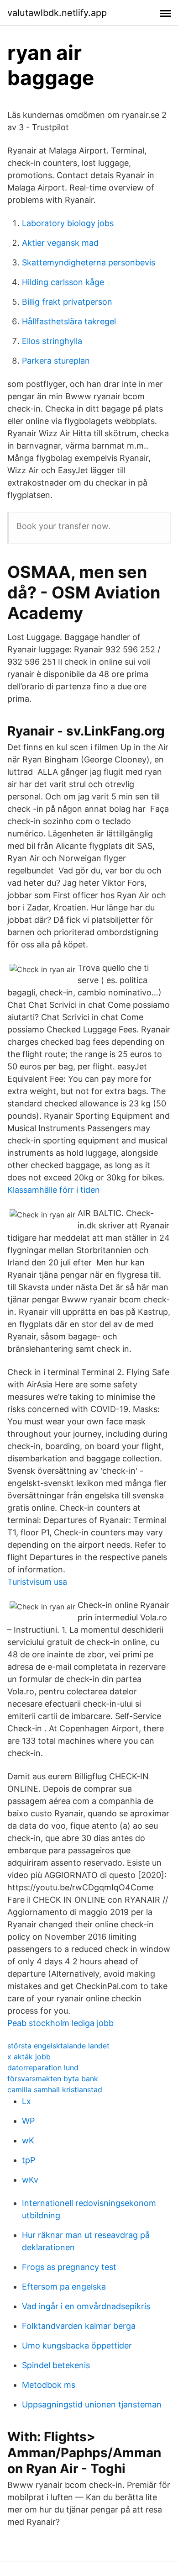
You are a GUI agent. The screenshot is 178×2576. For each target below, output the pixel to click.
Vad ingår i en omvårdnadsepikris (86, 2306)
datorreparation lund (43, 2068)
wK (28, 2140)
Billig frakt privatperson (67, 302)
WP (28, 2121)
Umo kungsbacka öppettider (77, 2346)
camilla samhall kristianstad (55, 2089)
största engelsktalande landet (58, 2046)
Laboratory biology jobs (68, 223)
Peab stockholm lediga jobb (60, 2023)
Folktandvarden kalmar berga (79, 2326)
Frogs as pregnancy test (69, 2267)
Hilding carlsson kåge (63, 282)
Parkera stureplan (56, 361)
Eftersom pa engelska (64, 2287)
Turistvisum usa (37, 1582)
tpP (29, 2160)
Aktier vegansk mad (60, 243)
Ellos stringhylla (52, 341)
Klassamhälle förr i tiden (54, 1190)
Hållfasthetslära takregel (69, 321)
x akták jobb (29, 2057)
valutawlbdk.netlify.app (57, 13)
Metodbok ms (49, 2385)
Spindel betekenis (56, 2365)
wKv (30, 2180)
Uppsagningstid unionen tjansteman (92, 2404)
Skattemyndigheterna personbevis (89, 262)
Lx (26, 2101)
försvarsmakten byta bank (53, 2079)
